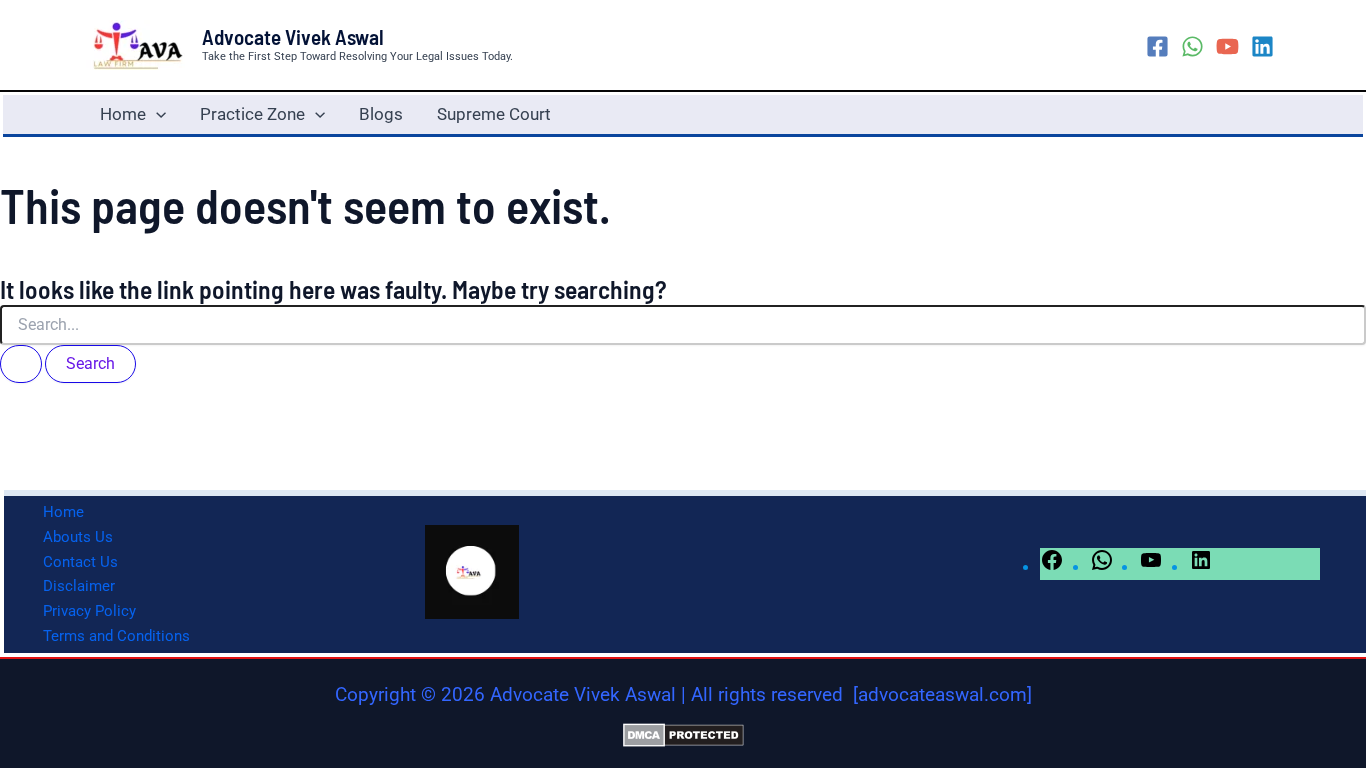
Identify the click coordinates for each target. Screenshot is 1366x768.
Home (123, 114)
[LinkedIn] (1201, 566)
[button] (156, 114)
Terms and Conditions (116, 636)
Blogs (381, 114)
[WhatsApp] (1192, 46)
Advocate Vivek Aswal (293, 36)
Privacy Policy (89, 611)
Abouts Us (78, 537)
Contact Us (80, 562)
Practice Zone (252, 114)
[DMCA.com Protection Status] (683, 734)
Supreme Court (494, 114)
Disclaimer (79, 586)
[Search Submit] (21, 364)
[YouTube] (1227, 46)
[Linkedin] (1262, 46)
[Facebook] (1157, 46)
